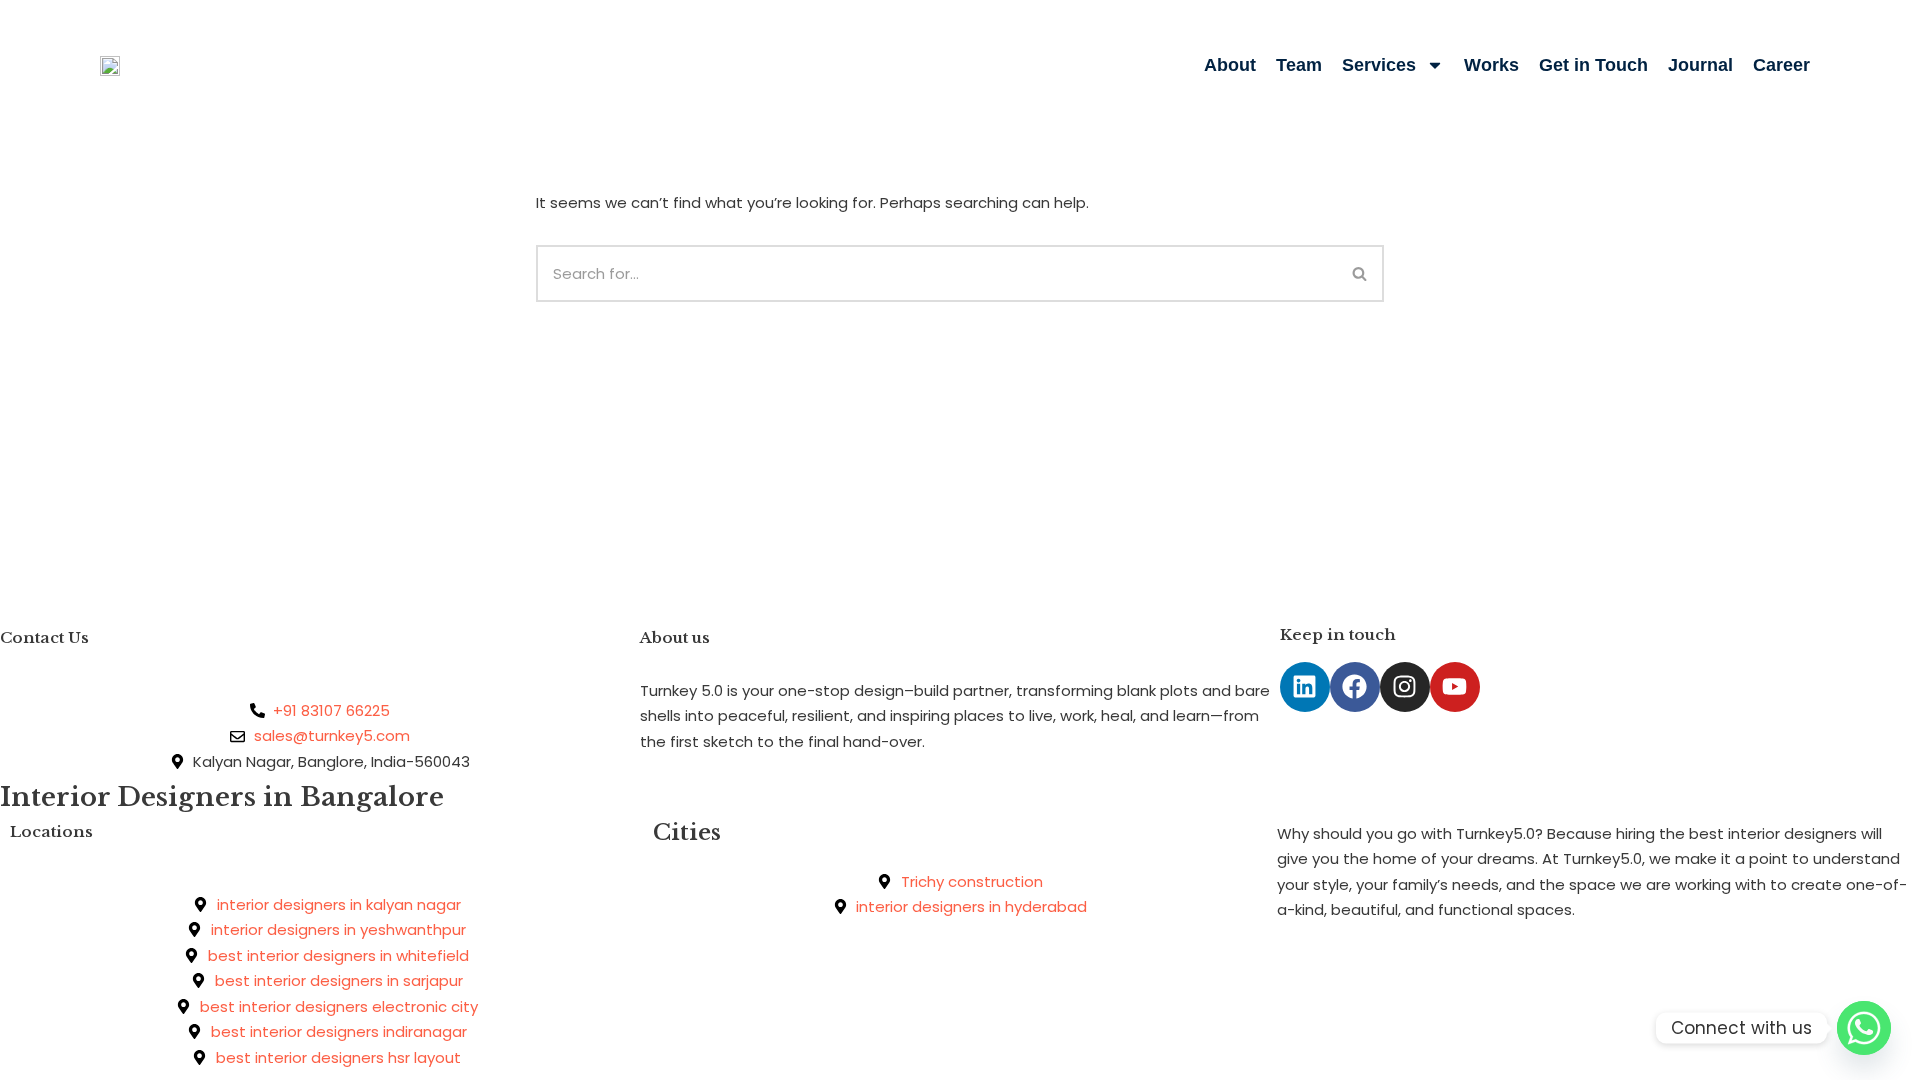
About (1230, 65)
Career (1781, 65)
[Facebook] (1355, 687)
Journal (1700, 65)
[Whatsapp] (1864, 1028)
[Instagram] (1405, 687)
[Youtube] (1455, 687)
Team (1299, 65)
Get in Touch (1593, 65)
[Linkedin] (1305, 687)
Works (1491, 65)
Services (1379, 65)
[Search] (1360, 273)
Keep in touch (1338, 634)
